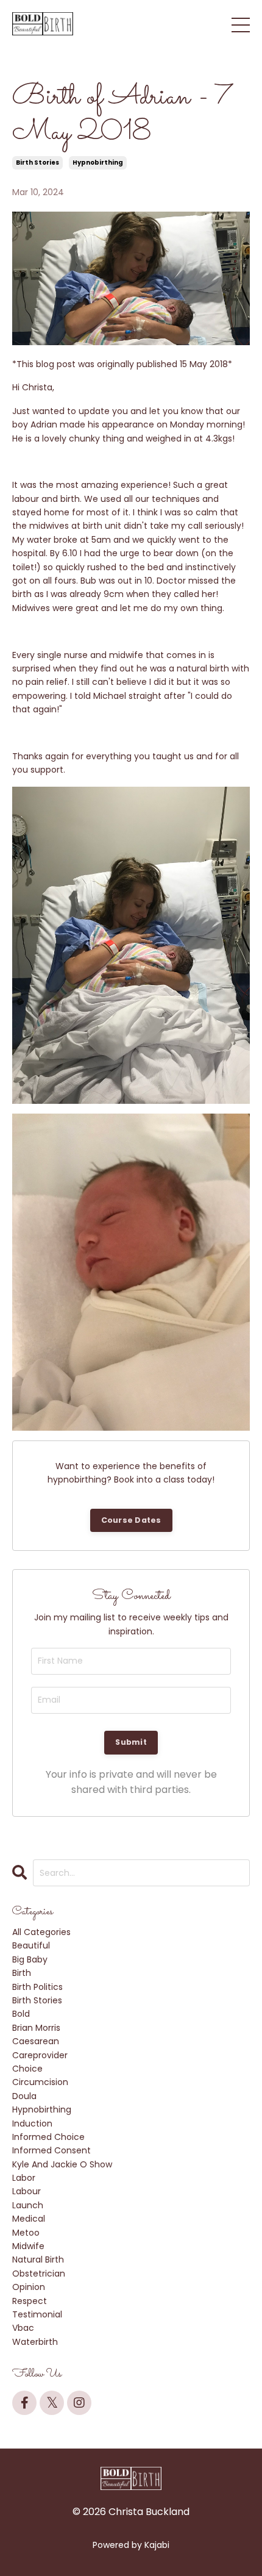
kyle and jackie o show (62, 2164)
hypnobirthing (98, 163)
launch (28, 2205)
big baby (30, 1959)
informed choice (48, 2137)
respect (30, 2301)
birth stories (37, 163)
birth (22, 1973)
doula (24, 2096)
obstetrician (39, 2274)
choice (27, 2069)
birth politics (37, 1987)
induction (32, 2123)
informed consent (51, 2150)
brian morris (36, 2028)
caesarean (36, 2041)
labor (24, 2178)
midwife (28, 2246)
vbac (23, 2328)
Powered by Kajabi (131, 2545)
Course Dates (131, 1520)
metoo (26, 2233)
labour (27, 2191)
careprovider (40, 2055)
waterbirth (35, 2342)
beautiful (31, 1945)
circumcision (40, 2082)
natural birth (38, 2259)
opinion (29, 2287)
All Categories (41, 1932)
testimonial (37, 2314)
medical (29, 2219)
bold (21, 2014)
